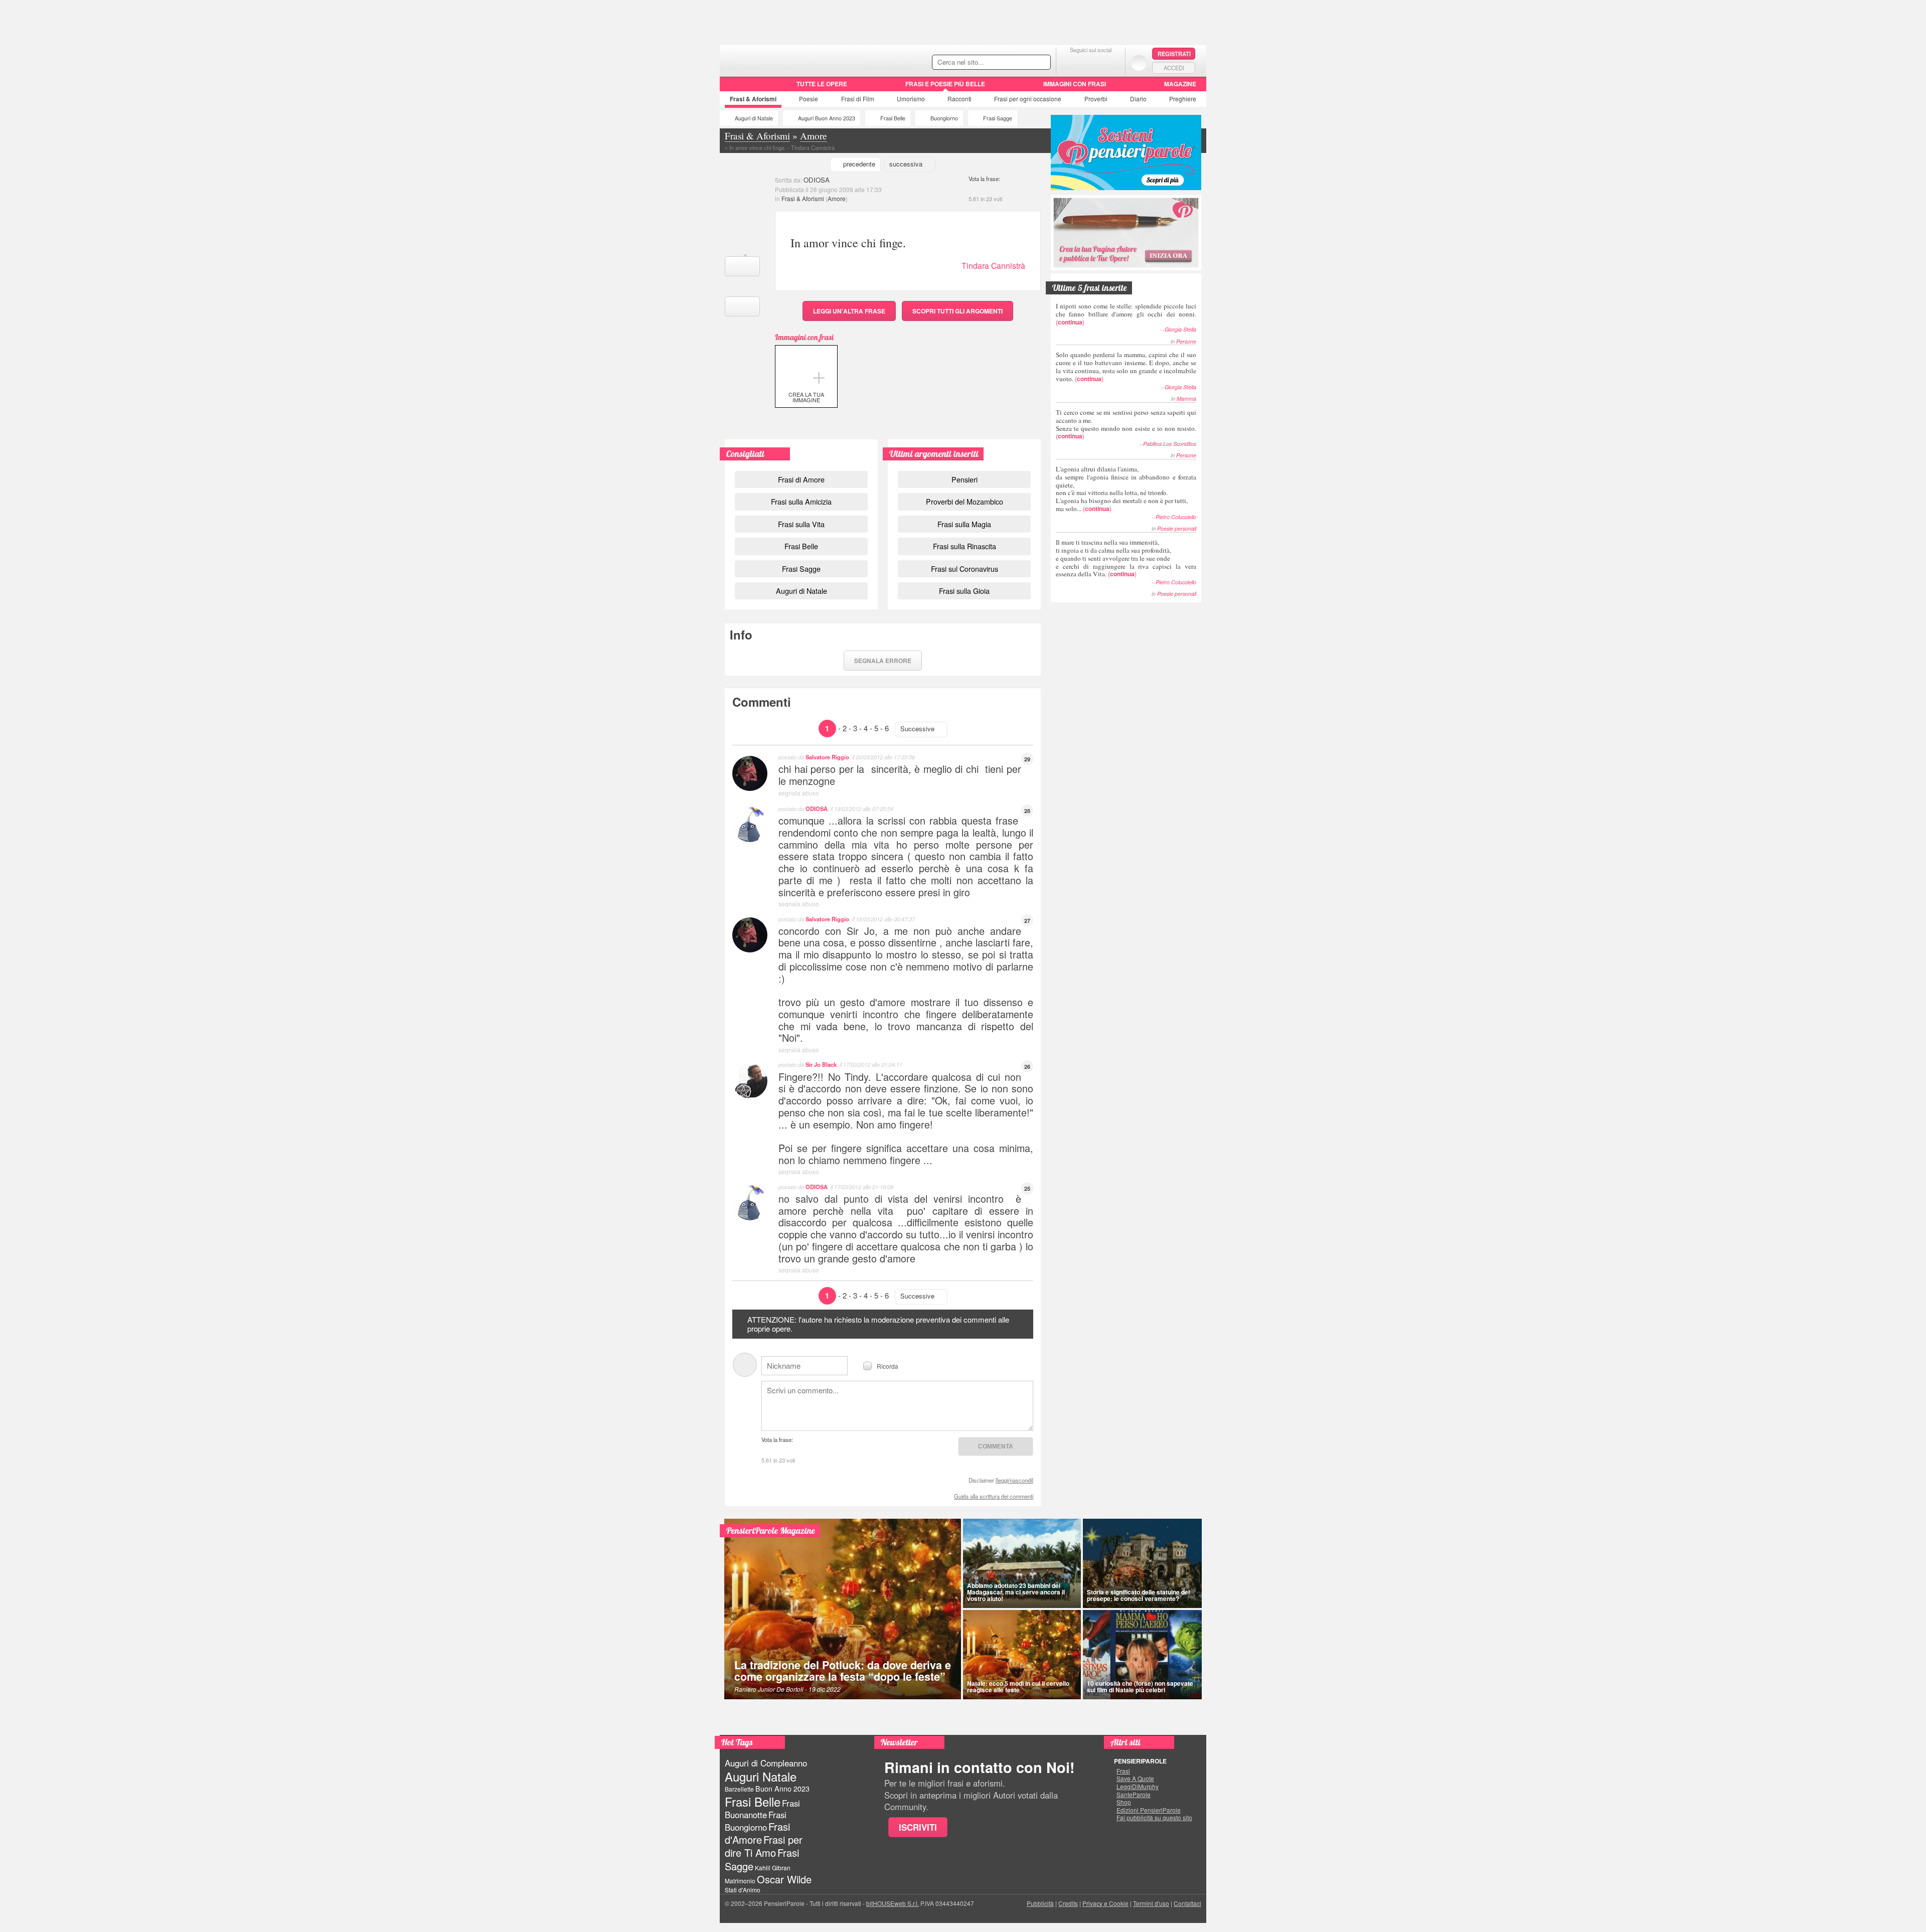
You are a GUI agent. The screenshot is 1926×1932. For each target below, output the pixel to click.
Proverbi (1096, 99)
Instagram (1111, 62)
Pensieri (965, 479)
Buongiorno (944, 118)
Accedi (1174, 68)
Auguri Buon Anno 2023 (827, 118)
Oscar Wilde (784, 1879)
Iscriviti (918, 1827)
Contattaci (1187, 1903)
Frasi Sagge (998, 118)
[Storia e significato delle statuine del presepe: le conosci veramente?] (1143, 1563)
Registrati (1174, 54)
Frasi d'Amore (757, 1833)
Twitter (1091, 62)
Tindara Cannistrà (993, 266)
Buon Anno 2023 (782, 1789)
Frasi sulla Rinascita (965, 546)
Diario (1138, 99)
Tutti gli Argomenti (957, 311)
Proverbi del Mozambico (965, 501)
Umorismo (911, 99)
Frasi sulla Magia (964, 524)
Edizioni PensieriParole (1149, 1810)
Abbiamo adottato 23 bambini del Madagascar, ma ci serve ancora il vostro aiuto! (1016, 1592)
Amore (837, 198)
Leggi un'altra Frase (849, 311)
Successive (917, 729)
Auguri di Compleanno (766, 1763)
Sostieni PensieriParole (1126, 152)
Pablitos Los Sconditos (1170, 444)
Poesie (809, 99)
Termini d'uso (1151, 1903)
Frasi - (789, 59)
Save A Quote (1135, 1779)
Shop (1124, 1802)
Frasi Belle (893, 118)
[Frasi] (734, 87)
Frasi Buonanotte (762, 1809)
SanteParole (1134, 1795)
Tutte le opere (822, 84)
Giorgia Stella (1180, 329)
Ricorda (888, 1365)
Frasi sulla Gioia (964, 591)
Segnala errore (883, 661)
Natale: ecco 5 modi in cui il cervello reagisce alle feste (1018, 1686)
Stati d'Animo (743, 1890)
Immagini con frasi (1075, 84)
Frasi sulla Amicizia (801, 501)
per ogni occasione (1028, 99)
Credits (1068, 1903)
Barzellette (739, 1789)
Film (858, 99)
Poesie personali (1177, 528)
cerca (1022, 63)
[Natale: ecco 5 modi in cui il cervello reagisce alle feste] (1022, 1655)
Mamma (1186, 398)
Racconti (959, 99)
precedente (859, 164)
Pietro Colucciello (1176, 517)
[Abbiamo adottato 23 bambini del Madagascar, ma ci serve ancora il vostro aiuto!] (1022, 1563)
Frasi (753, 99)
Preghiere (1183, 99)
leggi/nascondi (1014, 1480)
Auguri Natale (761, 1776)
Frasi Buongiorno (756, 1821)
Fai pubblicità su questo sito (1154, 1818)
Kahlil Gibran (773, 1868)
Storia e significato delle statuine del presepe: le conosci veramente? (1138, 1595)
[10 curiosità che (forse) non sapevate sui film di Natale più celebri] (1143, 1655)
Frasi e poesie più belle (945, 84)
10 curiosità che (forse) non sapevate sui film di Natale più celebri (1140, 1686)
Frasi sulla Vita (801, 524)
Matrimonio (740, 1881)
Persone (1186, 341)
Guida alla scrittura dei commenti (994, 1496)
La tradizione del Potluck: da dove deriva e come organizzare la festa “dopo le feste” (843, 1671)
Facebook (1071, 62)
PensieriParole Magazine (771, 1531)
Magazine (1180, 84)
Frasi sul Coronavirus (965, 569)
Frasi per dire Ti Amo (764, 1846)
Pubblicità (1040, 1903)
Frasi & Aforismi (803, 198)
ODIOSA (817, 180)
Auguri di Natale (754, 118)
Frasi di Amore (801, 479)
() (1126, 314)
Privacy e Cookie (1105, 1903)
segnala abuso (799, 793)
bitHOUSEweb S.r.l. (893, 1903)
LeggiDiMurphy (1138, 1787)
